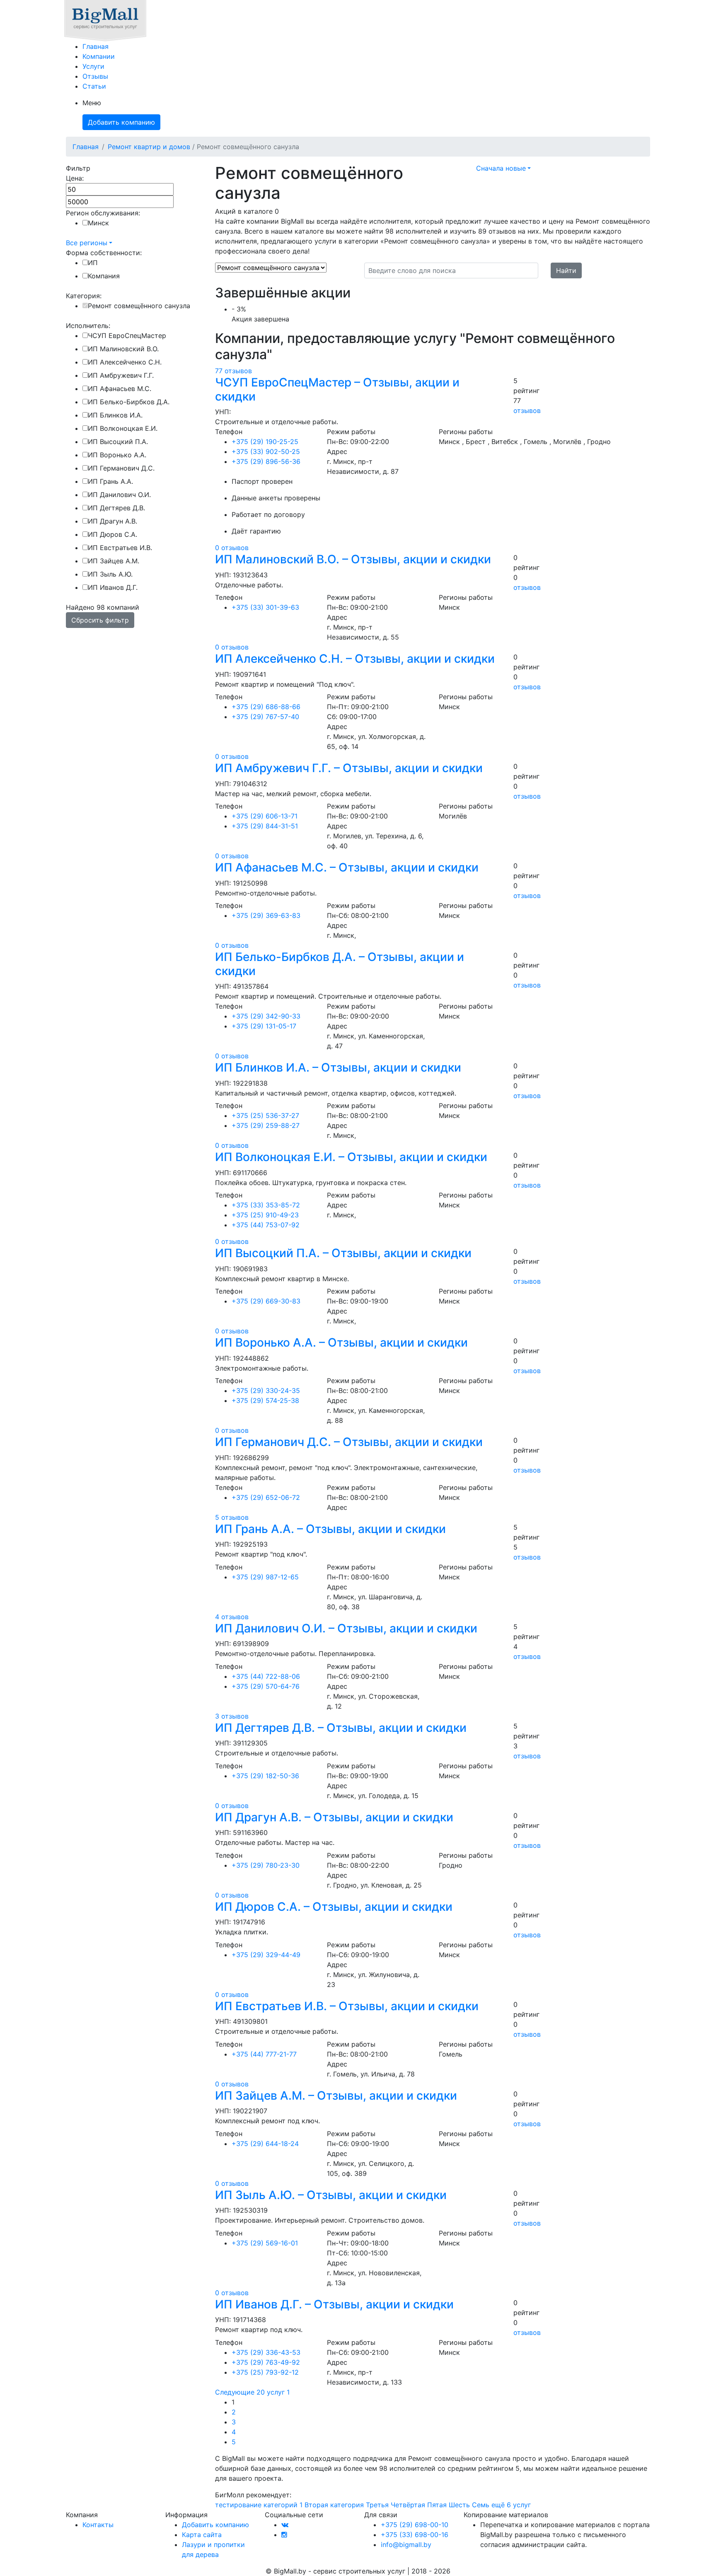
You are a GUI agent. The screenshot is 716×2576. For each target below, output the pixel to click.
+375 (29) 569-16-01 (265, 2243)
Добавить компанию (121, 122)
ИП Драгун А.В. (112, 521)
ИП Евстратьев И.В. (120, 548)
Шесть (459, 2505)
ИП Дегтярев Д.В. (116, 508)
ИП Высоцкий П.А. (118, 442)
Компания (104, 276)
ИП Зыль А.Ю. (110, 574)
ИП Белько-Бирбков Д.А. (129, 402)
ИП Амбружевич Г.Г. (121, 375)
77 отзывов (233, 371)
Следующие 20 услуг (250, 2392)
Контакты (98, 2525)
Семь (481, 2505)
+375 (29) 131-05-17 (264, 1026)
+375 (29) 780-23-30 (266, 1865)
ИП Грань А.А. (110, 481)
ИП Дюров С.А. (112, 534)
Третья (377, 2505)
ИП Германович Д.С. (121, 468)
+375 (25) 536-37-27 (265, 1115)
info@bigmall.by (406, 2545)
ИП (93, 263)
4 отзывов (232, 1617)
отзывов (527, 410)
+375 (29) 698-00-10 (415, 2525)
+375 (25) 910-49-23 (265, 1215)
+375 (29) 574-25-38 (265, 1400)
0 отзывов (232, 548)
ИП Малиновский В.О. (123, 349)
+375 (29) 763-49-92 (266, 2362)
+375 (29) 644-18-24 (265, 2144)
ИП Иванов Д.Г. (113, 587)
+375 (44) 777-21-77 (264, 2054)
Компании (99, 56)
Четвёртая (408, 2505)
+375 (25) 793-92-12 (265, 2372)
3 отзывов (232, 1716)
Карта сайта (202, 2535)
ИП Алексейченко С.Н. (125, 362)
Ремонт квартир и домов (149, 147)
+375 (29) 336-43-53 (266, 2352)
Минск (98, 223)
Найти (566, 270)
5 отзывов (232, 1517)
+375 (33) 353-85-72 (266, 1205)
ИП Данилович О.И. (119, 495)
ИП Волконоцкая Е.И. (123, 428)
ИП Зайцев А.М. (114, 561)
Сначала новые (501, 168)
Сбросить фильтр (100, 620)
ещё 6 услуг (511, 2505)
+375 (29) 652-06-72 (266, 1497)
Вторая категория (334, 2505)
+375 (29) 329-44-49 (266, 1955)
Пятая (437, 2505)
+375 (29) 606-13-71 (265, 816)
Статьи (94, 86)
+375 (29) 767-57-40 (265, 717)
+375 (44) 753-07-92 (266, 1225)
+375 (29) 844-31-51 (265, 826)
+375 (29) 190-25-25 (265, 442)
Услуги (93, 66)
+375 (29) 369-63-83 (266, 915)
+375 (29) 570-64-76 (266, 1686)
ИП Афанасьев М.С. (120, 389)
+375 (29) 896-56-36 (266, 461)
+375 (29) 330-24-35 (266, 1391)
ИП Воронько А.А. (117, 455)
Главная (96, 46)
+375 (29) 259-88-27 (266, 1125)
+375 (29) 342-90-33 (266, 1016)
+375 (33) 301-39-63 (265, 607)
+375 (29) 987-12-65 (265, 1577)
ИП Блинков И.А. (115, 415)
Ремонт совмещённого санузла (139, 306)
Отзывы (95, 76)
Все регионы (87, 243)
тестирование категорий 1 (259, 2505)
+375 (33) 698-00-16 (415, 2535)
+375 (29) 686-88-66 (266, 707)
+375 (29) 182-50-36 (265, 1776)
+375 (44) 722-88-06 (266, 1676)
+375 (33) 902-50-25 (266, 451)
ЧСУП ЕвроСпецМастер (127, 336)
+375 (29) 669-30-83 (266, 1301)
